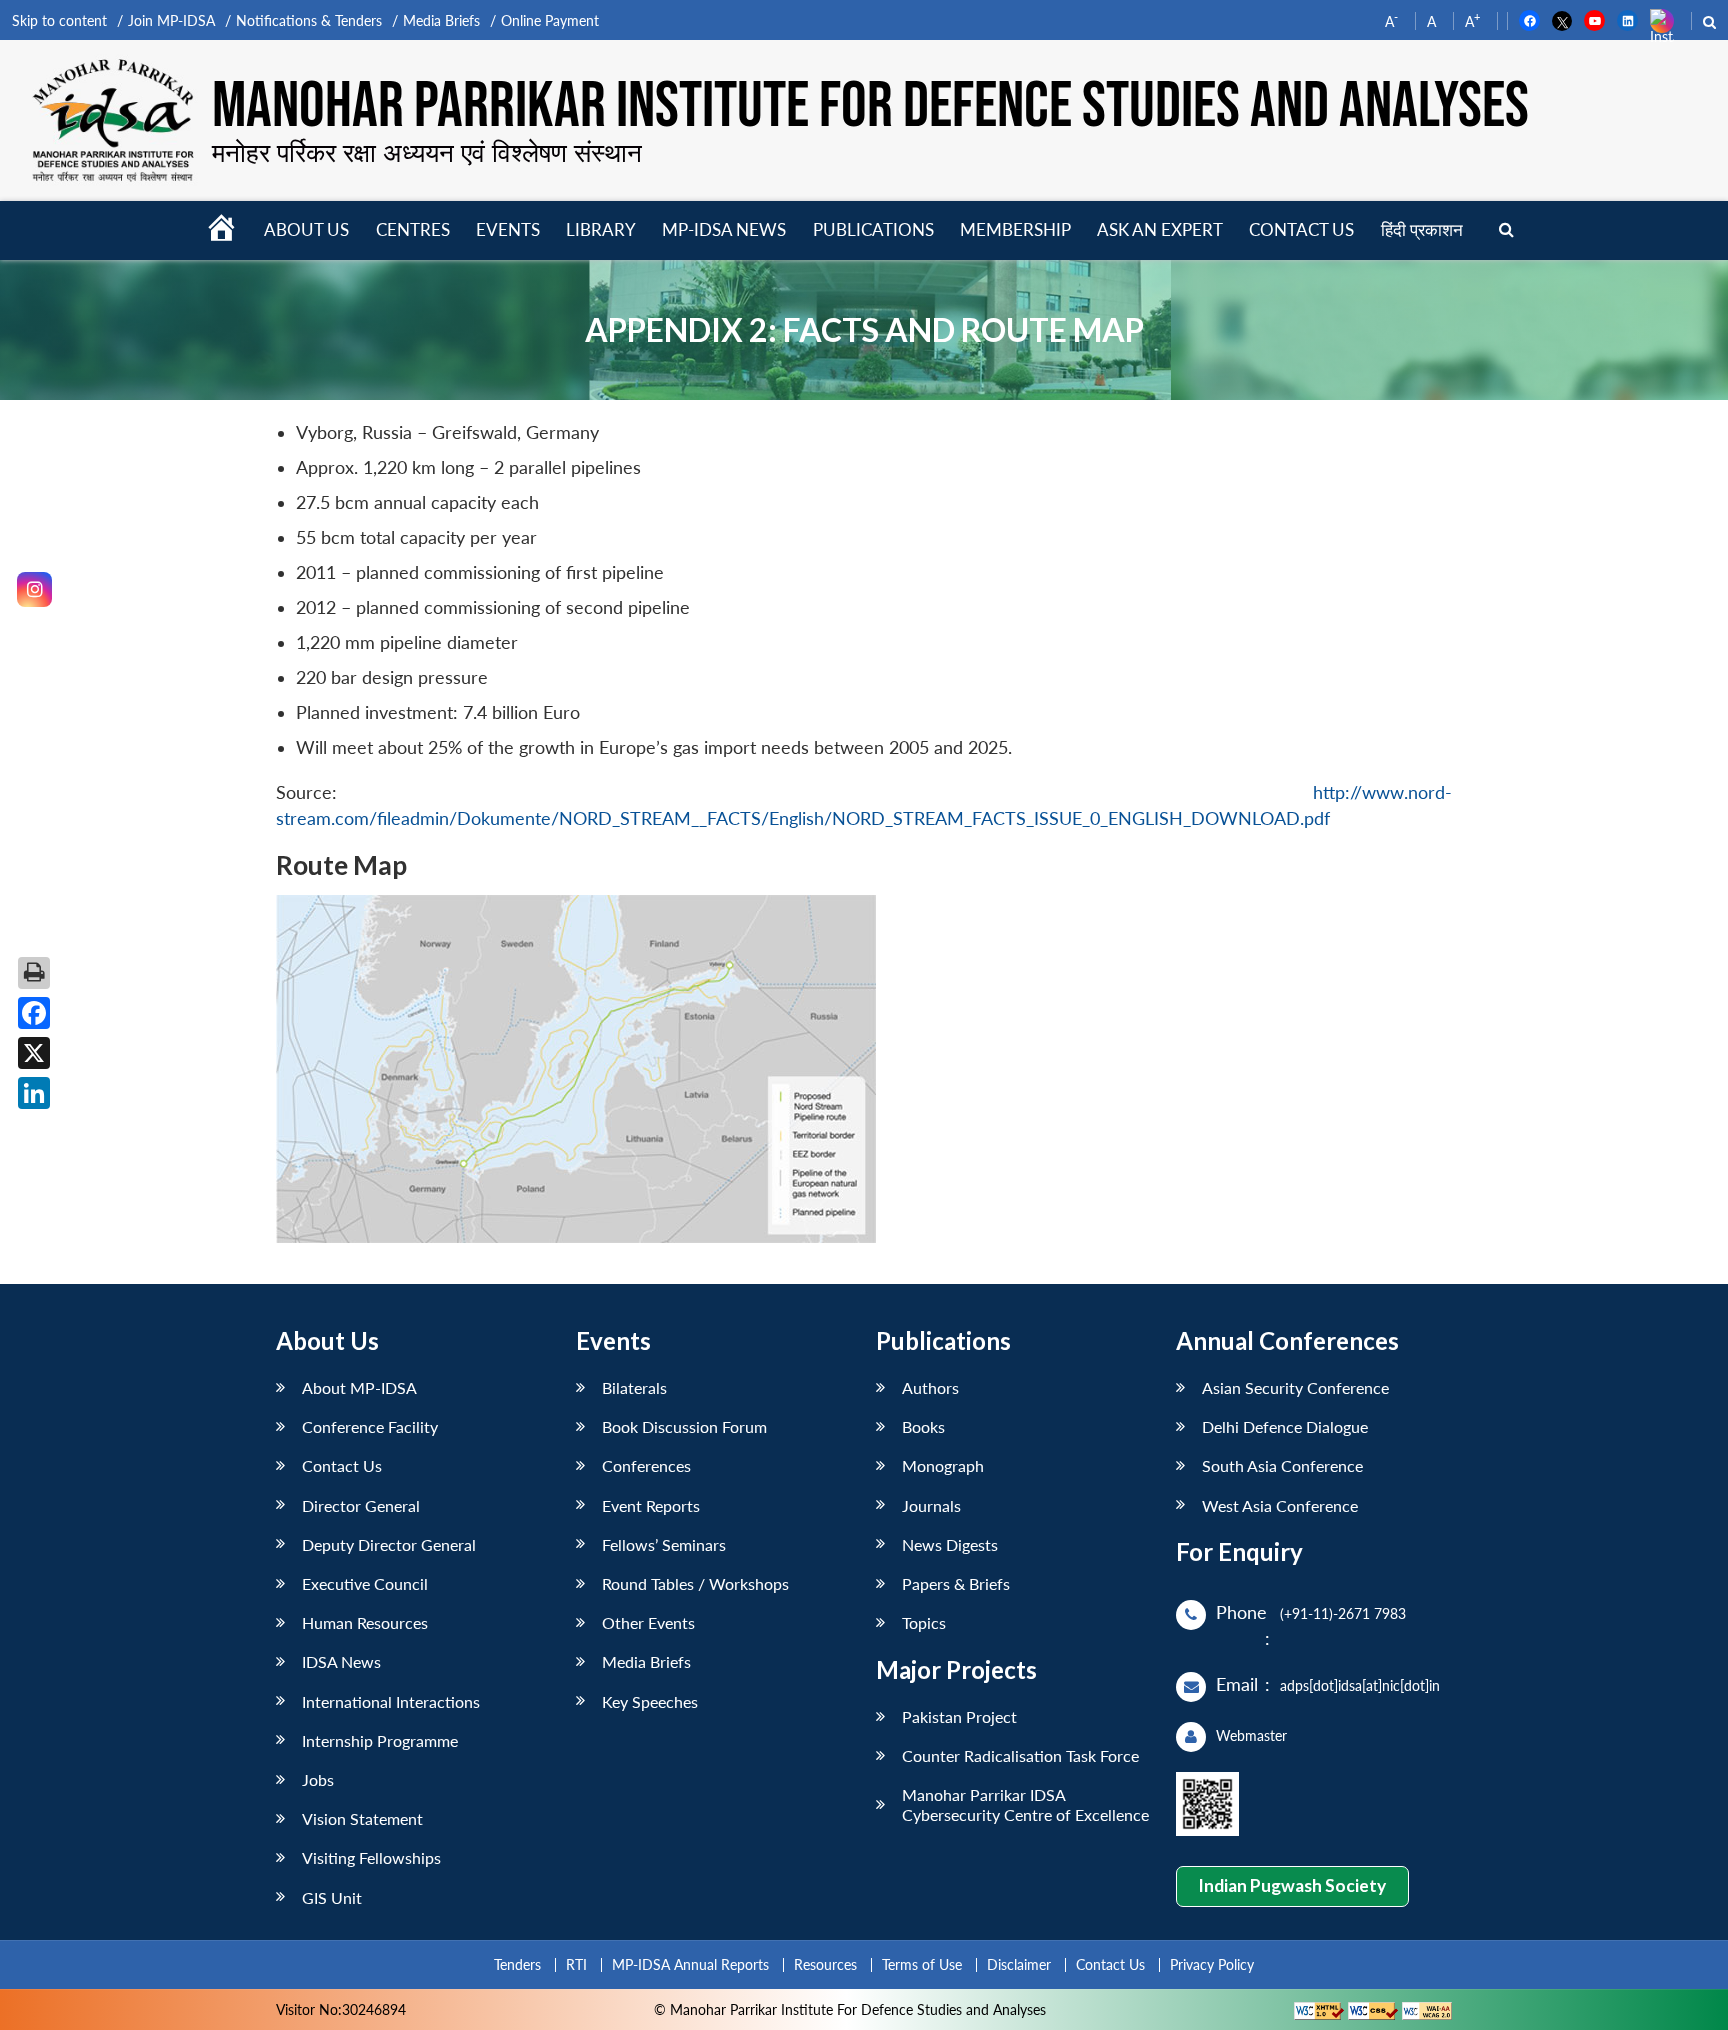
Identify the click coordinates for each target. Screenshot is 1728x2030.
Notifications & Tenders (309, 20)
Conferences (646, 1465)
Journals (931, 1505)
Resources (825, 1964)
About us (306, 229)
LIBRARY (601, 229)
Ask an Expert (1160, 229)
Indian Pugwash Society (1292, 1885)
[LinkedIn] (34, 1093)
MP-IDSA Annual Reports (690, 1964)
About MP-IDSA (359, 1387)
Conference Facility (370, 1426)
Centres (413, 229)
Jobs (318, 1779)
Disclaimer (1019, 1964)
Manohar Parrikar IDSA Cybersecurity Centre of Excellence (1025, 1804)
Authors (930, 1387)
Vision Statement (362, 1818)
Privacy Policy (1212, 1964)
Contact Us (342, 1465)
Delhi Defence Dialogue (1285, 1426)
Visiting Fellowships (371, 1857)
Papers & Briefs (956, 1583)
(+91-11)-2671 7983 (1343, 1613)
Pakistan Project (959, 1716)
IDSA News (341, 1661)
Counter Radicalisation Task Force (1020, 1755)
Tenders (517, 1964)
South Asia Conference (1282, 1465)
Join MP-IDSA (171, 20)
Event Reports (651, 1505)
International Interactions (391, 1701)
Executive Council (365, 1583)
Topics (924, 1622)
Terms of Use (922, 1964)
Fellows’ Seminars (664, 1544)
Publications (873, 229)
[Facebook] (34, 1013)
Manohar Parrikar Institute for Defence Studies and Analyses (870, 107)
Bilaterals (634, 1387)
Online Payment (550, 20)
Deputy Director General (389, 1544)
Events (508, 229)
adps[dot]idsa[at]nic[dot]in (1360, 1685)
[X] (34, 1053)
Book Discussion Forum (684, 1426)
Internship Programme (380, 1740)
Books (923, 1426)
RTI (576, 1964)
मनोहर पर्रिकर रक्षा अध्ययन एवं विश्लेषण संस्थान (427, 152)
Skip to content (59, 20)
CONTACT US (1301, 229)
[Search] (1506, 230)
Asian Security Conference (1295, 1387)
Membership (1015, 229)
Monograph (943, 1465)
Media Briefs (441, 20)
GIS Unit (332, 1897)
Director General (361, 1505)
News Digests (950, 1544)
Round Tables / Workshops (695, 1583)
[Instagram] (34, 589)
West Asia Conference (1280, 1505)
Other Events (648, 1622)
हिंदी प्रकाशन (1422, 229)
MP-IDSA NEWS (724, 229)
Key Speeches (650, 1701)
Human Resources (365, 1622)
